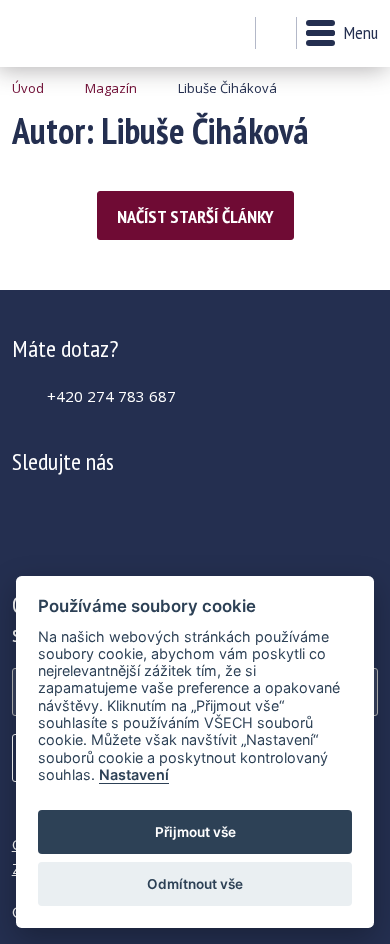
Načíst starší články (195, 216)
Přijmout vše (195, 832)
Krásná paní (66, 33)
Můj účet (234, 34)
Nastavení (134, 774)
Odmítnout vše (195, 884)
